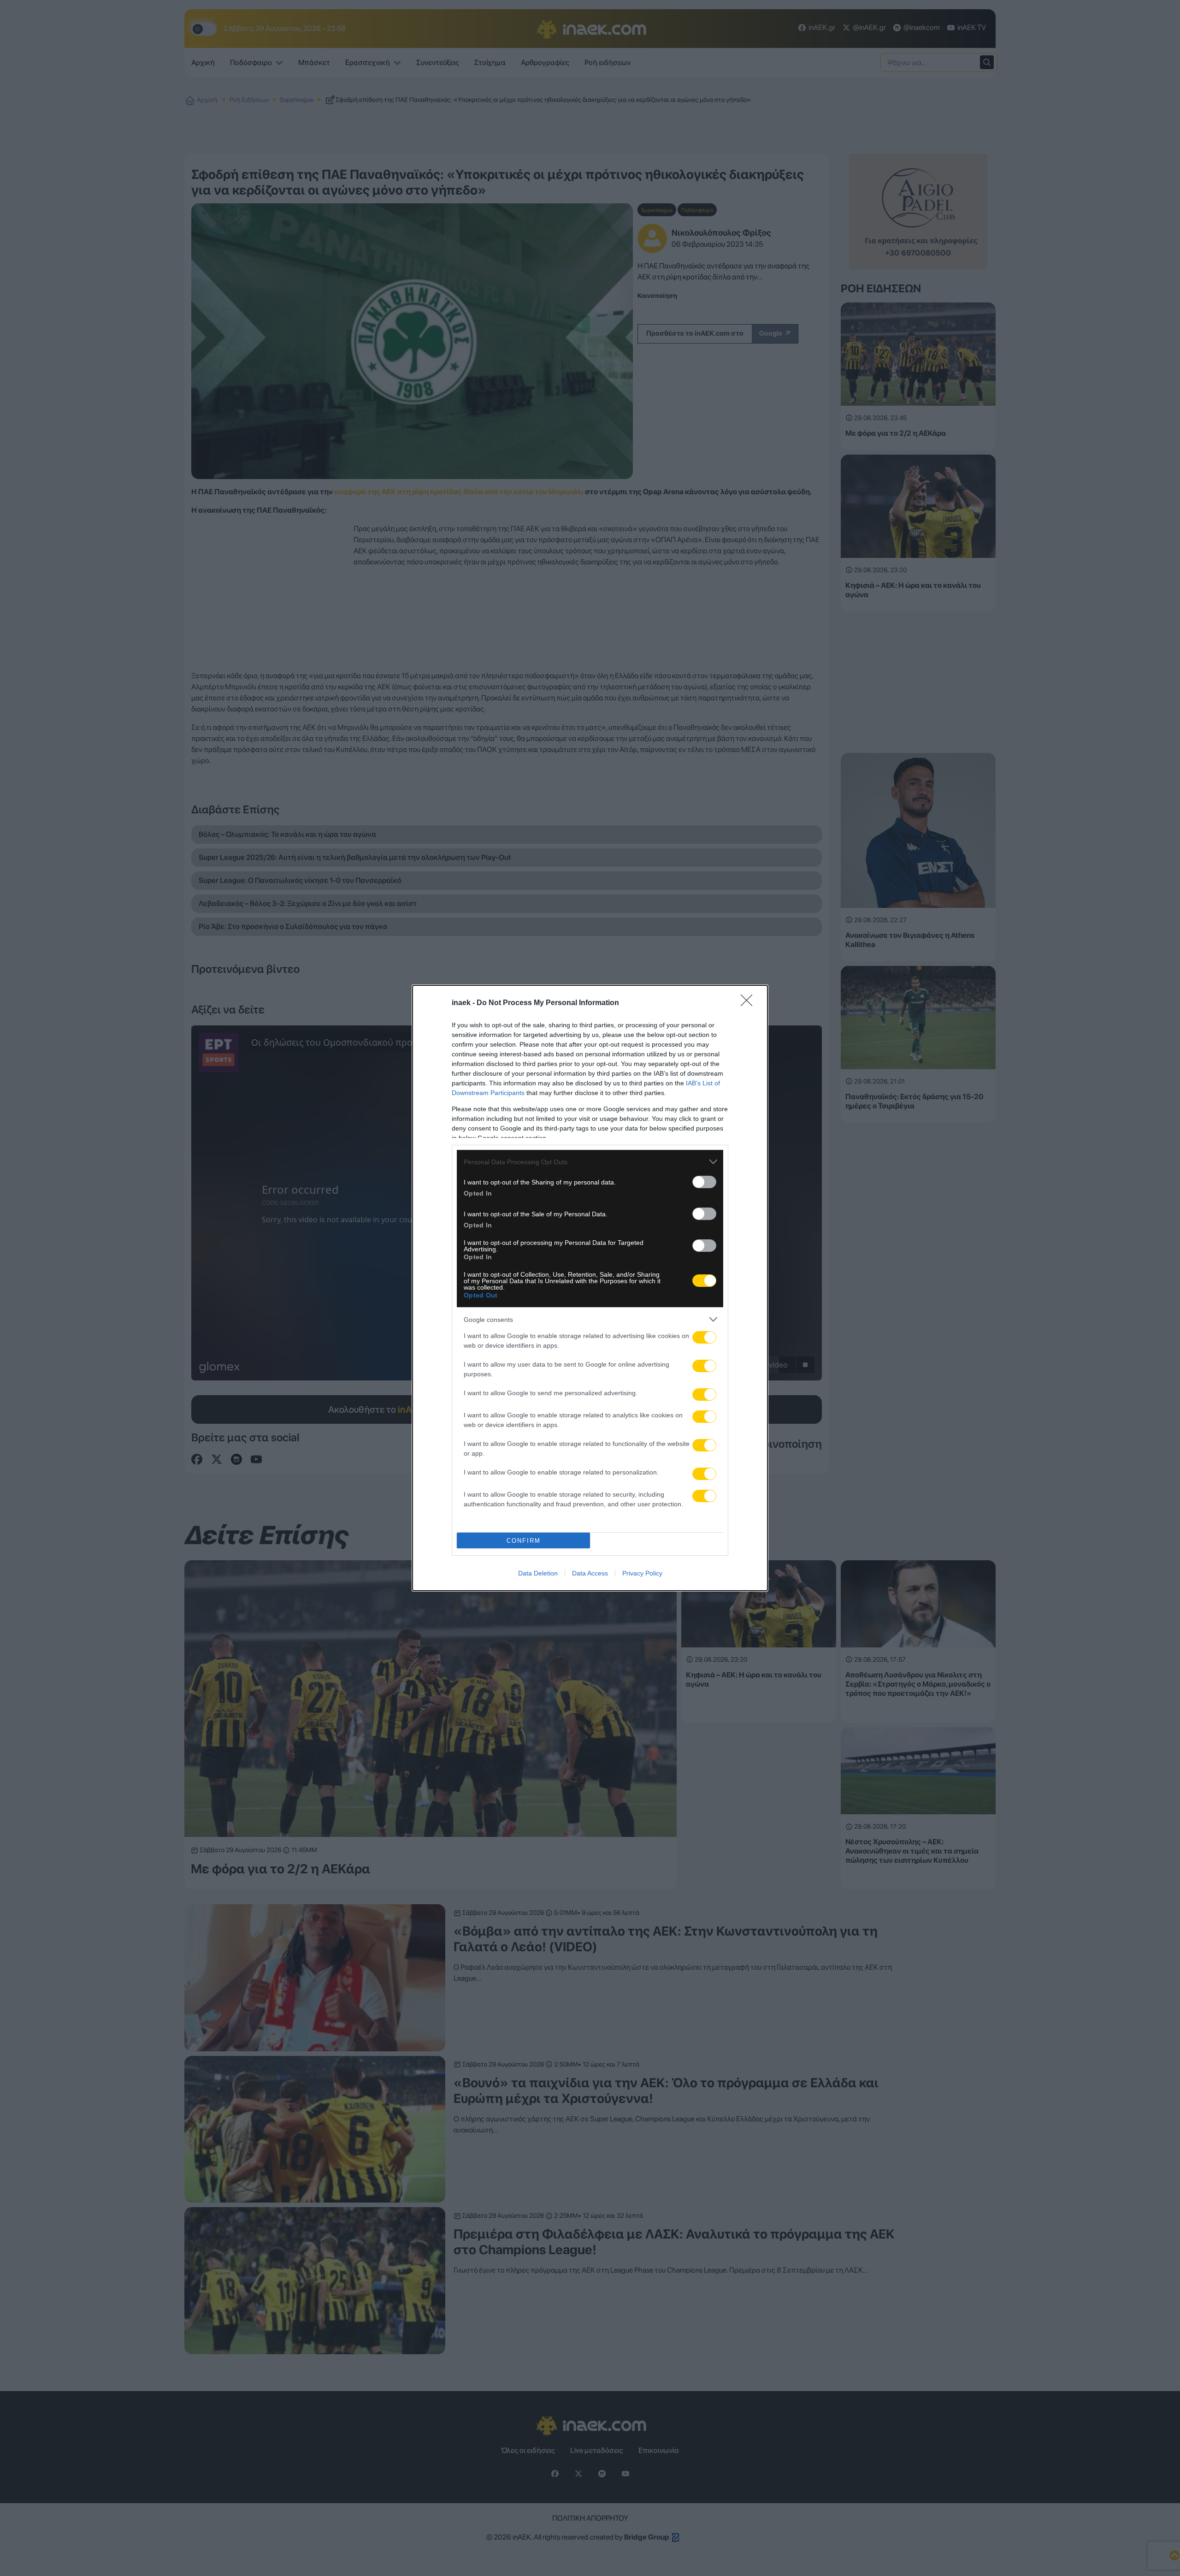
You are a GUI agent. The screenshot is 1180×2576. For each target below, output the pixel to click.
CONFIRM (524, 1541)
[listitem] (590, 1162)
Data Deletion (538, 1573)
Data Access (590, 1573)
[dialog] (590, 1288)
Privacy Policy (642, 1573)
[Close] (749, 1003)
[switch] (704, 1182)
